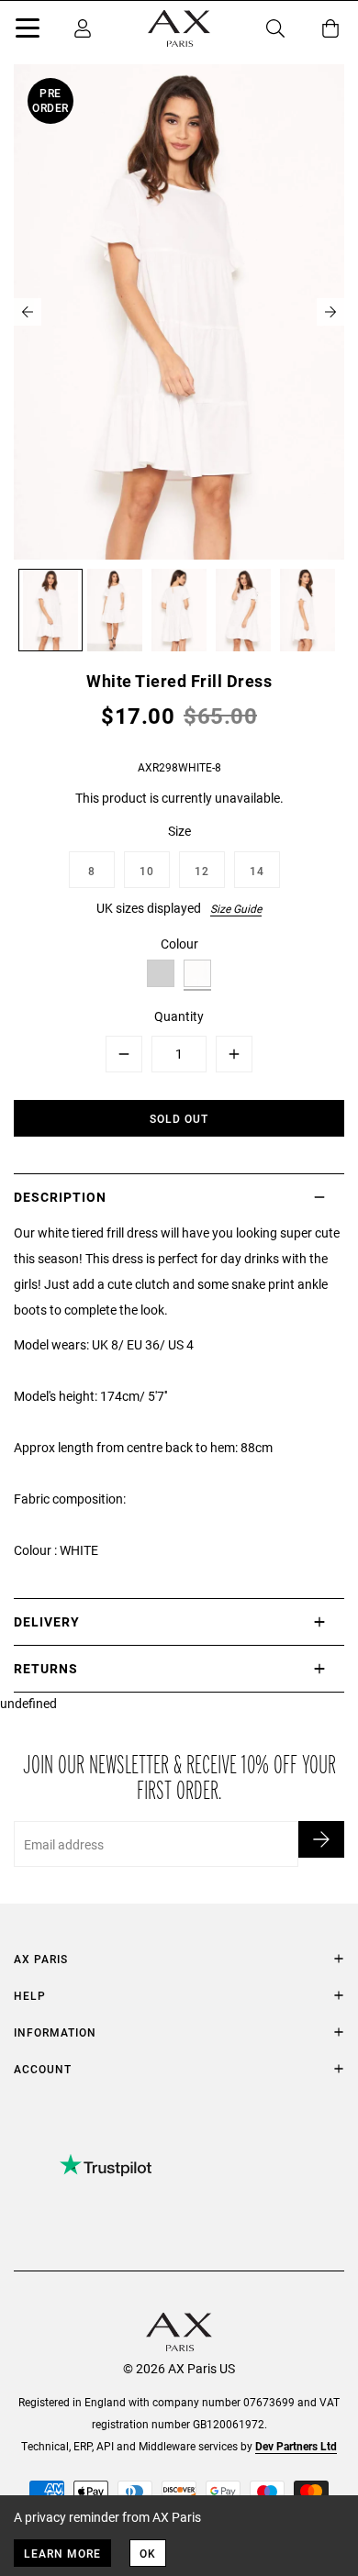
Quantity (179, 1016)
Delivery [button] (47, 1621)
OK (148, 2553)
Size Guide (236, 908)
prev (28, 312)
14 (257, 871)
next (330, 312)
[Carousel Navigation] (179, 312)
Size (179, 831)
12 (202, 871)
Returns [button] (46, 1668)
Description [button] (60, 1197)
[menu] (28, 31)
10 (147, 871)
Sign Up (321, 1839)
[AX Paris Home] (179, 28)
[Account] (83, 28)
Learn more (62, 2553)
